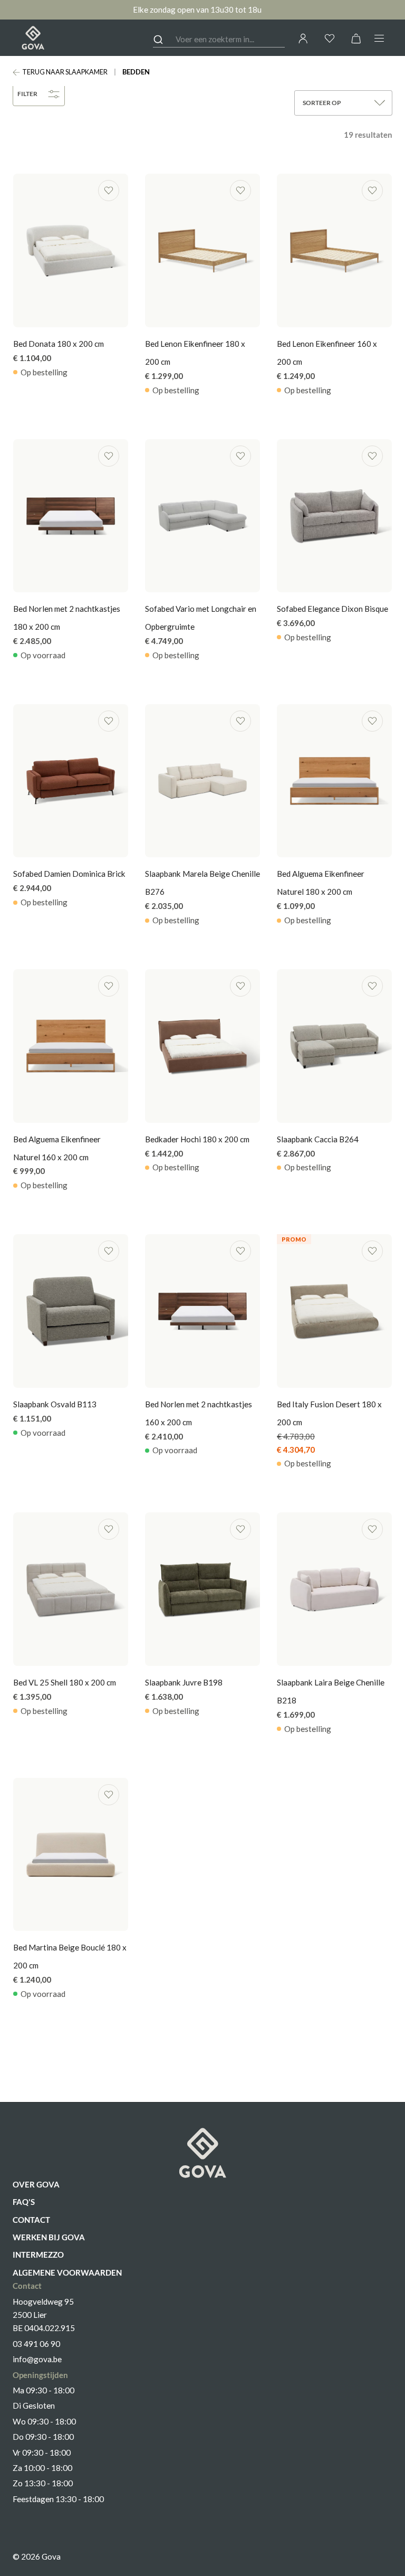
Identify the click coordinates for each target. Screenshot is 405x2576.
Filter (27, 94)
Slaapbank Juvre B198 (184, 1682)
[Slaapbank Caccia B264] (334, 1046)
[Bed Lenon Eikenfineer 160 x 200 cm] (334, 250)
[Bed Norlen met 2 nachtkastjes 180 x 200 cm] (71, 516)
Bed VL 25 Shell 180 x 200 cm (65, 1682)
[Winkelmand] (356, 38)
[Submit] (164, 40)
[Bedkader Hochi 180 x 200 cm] (202, 1046)
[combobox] (219, 40)
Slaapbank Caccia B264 (318, 1139)
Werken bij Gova (49, 2237)
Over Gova (36, 2184)
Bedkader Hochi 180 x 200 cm (197, 1139)
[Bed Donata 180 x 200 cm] (71, 250)
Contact (31, 2220)
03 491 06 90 (36, 2344)
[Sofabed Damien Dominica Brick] (71, 781)
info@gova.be (37, 2359)
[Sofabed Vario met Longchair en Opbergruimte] (202, 516)
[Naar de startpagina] (33, 38)
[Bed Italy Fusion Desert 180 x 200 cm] (334, 1311)
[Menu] (379, 38)
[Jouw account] (303, 39)
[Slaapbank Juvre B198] (202, 1589)
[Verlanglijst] (330, 38)
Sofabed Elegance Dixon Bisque (332, 609)
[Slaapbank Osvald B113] (71, 1311)
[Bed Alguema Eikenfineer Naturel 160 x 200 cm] (71, 1046)
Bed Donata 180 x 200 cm (59, 344)
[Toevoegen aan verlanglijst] (109, 191)
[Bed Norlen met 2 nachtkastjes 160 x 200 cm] (202, 1311)
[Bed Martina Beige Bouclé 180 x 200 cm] (71, 1855)
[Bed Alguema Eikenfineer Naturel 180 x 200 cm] (334, 781)
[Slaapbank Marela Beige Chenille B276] (202, 781)
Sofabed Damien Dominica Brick (69, 874)
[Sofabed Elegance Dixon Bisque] (334, 516)
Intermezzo (38, 2255)
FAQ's (24, 2202)
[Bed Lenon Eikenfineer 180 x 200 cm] (202, 250)
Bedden (136, 72)
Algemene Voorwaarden (67, 2272)
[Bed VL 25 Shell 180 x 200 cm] (71, 1589)
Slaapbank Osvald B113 (55, 1404)
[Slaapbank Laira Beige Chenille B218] (334, 1589)
